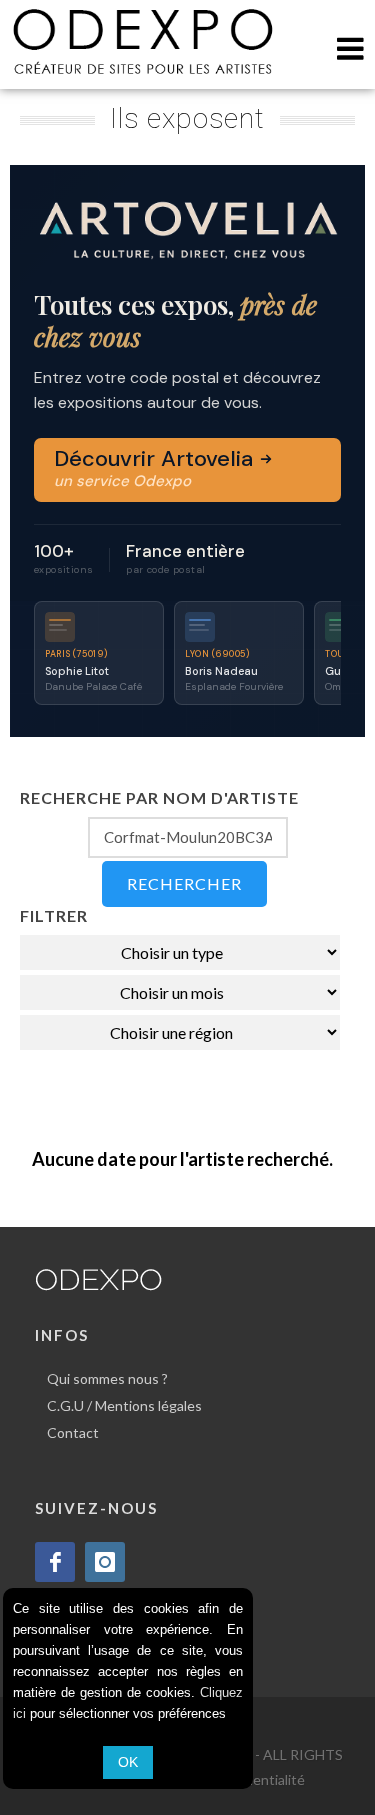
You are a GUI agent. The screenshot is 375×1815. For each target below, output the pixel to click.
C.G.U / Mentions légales (124, 1405)
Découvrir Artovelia (156, 467)
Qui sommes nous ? (107, 1378)
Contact (73, 1432)
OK (128, 1762)
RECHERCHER (184, 883)
